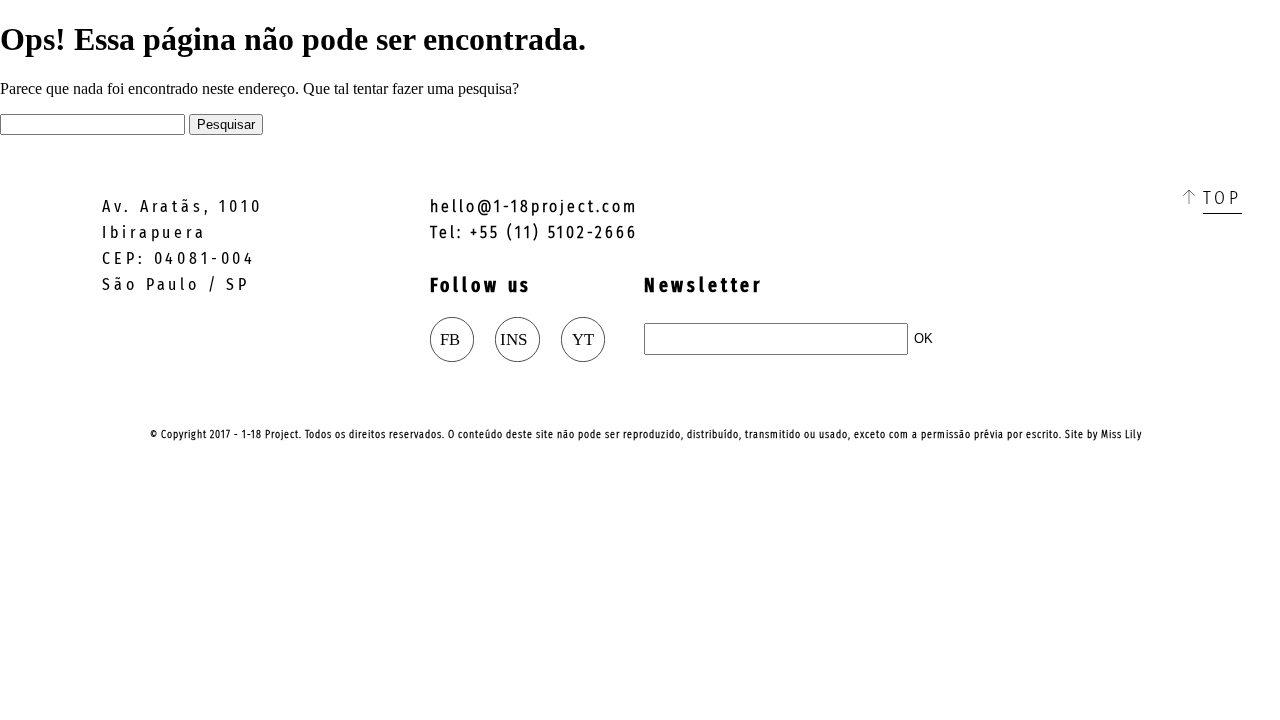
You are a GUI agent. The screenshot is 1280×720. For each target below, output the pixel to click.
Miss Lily (1121, 434)
